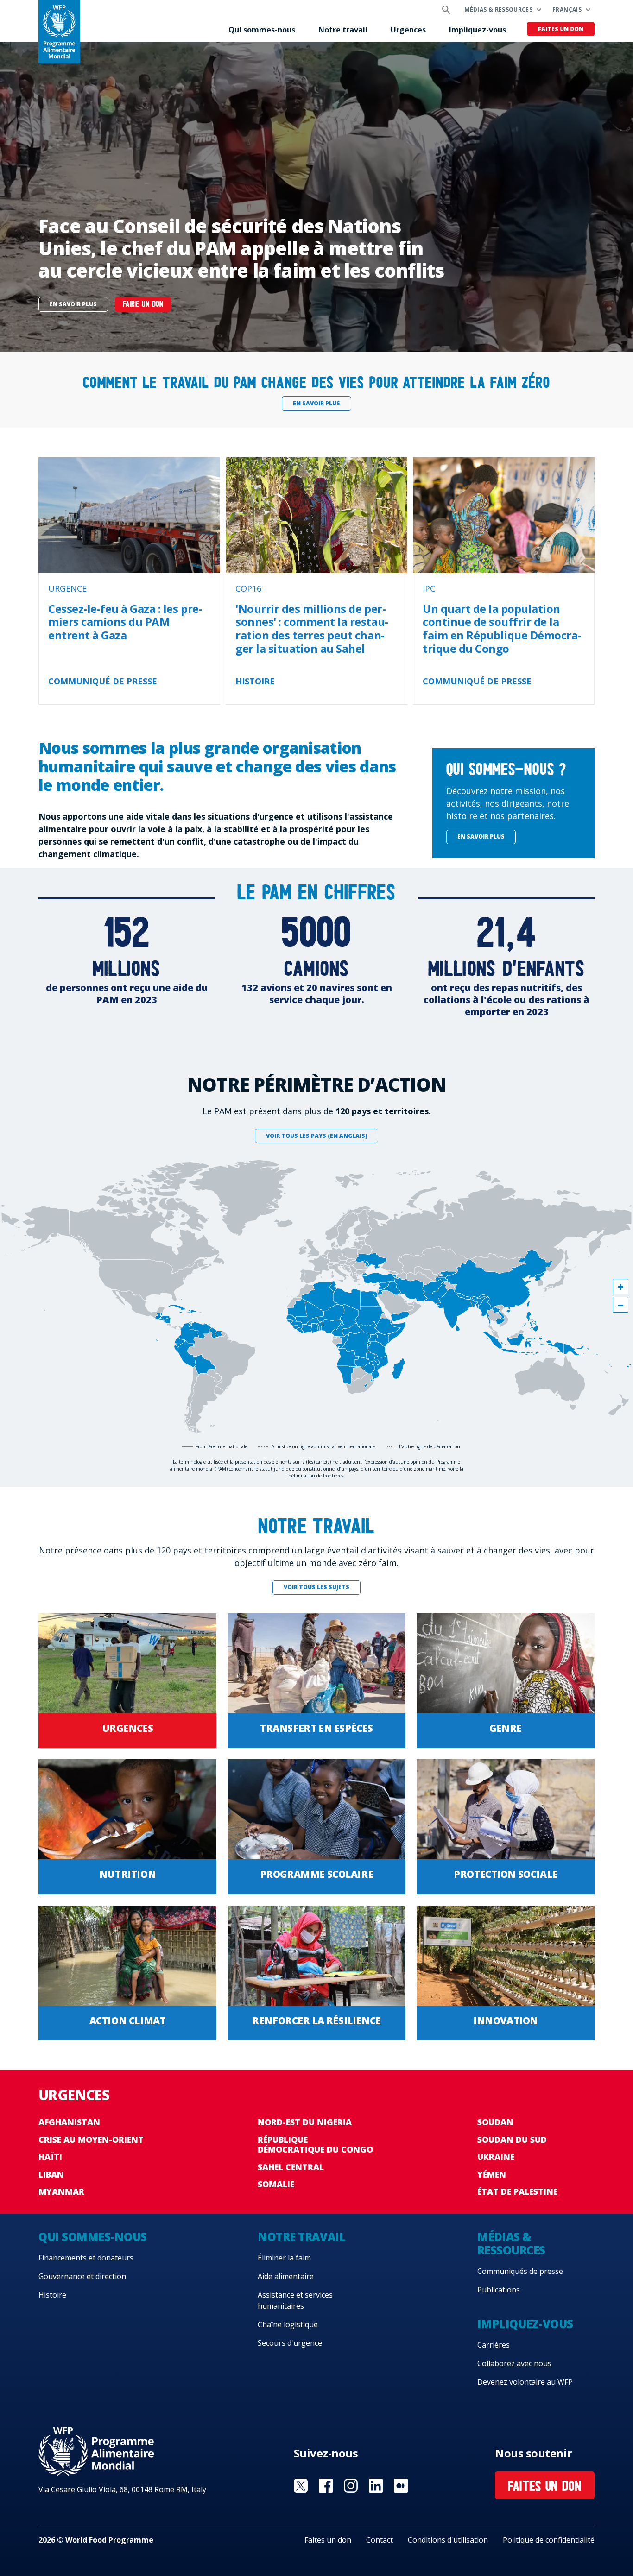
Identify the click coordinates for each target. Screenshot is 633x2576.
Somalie (276, 2184)
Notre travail (343, 30)
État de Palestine (517, 2191)
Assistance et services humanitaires (295, 2300)
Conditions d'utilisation (448, 2540)
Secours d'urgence (290, 2343)
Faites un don (561, 29)
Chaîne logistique (288, 2324)
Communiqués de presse (520, 2271)
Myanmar (61, 2191)
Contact (380, 2540)
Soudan (495, 2122)
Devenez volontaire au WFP (525, 2382)
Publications (499, 2290)
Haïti (50, 2157)
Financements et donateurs (86, 2258)
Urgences (408, 30)
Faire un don (143, 305)
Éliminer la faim (284, 2258)
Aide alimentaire (286, 2276)
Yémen (492, 2174)
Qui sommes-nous (262, 30)
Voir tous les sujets (316, 1587)
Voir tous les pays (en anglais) (317, 1136)
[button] (620, 1287)
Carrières (494, 2345)
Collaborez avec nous (514, 2363)
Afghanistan (69, 2122)
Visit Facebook (326, 2486)
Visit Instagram (351, 2486)
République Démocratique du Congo (315, 2145)
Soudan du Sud (512, 2140)
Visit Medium (401, 2486)
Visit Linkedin (376, 2486)
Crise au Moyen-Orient (91, 2140)
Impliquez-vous (478, 30)
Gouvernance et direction (82, 2276)
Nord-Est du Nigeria (305, 2122)
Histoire (52, 2295)
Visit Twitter (301, 2486)
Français (567, 9)
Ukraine (496, 2157)
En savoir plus (73, 304)
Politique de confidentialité (549, 2540)
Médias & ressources (498, 9)
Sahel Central (291, 2167)
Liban (51, 2174)
